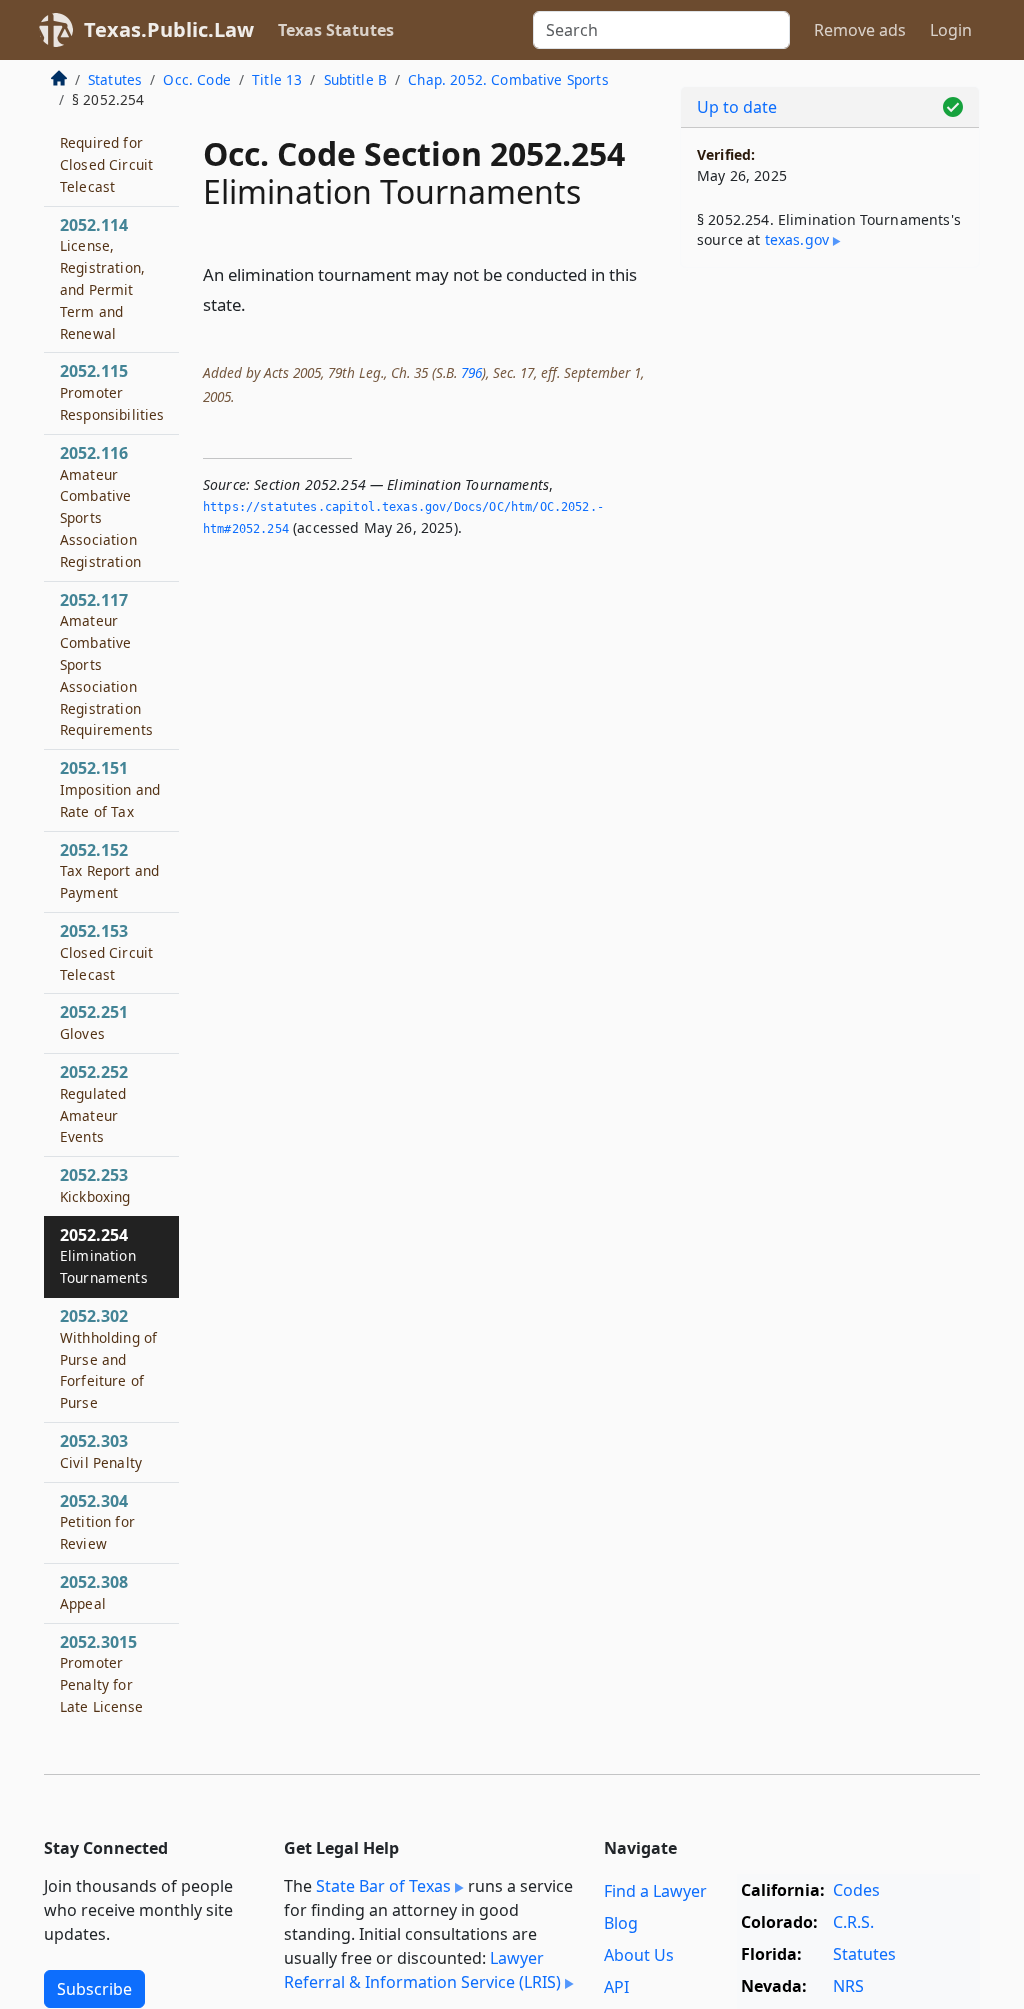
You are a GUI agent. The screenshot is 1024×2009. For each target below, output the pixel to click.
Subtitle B (356, 79)
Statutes (115, 79)
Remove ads (860, 30)
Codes (856, 1890)
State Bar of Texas (383, 1886)
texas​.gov (797, 239)
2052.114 (102, 278)
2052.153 (106, 952)
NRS (848, 1986)
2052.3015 (101, 1673)
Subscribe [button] (94, 1989)
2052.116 (100, 506)
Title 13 (277, 79)
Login (951, 30)
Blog (621, 1923)
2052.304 (97, 1522)
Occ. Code (196, 79)
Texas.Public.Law (169, 29)
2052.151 (110, 789)
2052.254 (104, 1256)
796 (471, 372)
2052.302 (108, 1358)
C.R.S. (853, 1922)
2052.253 (95, 1185)
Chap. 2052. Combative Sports (508, 79)
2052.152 (109, 871)
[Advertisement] (830, 421)
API (616, 1987)
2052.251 (94, 1022)
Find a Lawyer (655, 1891)
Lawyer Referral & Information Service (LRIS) (422, 1970)
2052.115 (112, 392)
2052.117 (106, 664)
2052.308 (94, 1592)
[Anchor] (257, 303)
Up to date (737, 107)
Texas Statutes (336, 30)
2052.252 (94, 1103)
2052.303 (101, 1451)
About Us (639, 1955)
